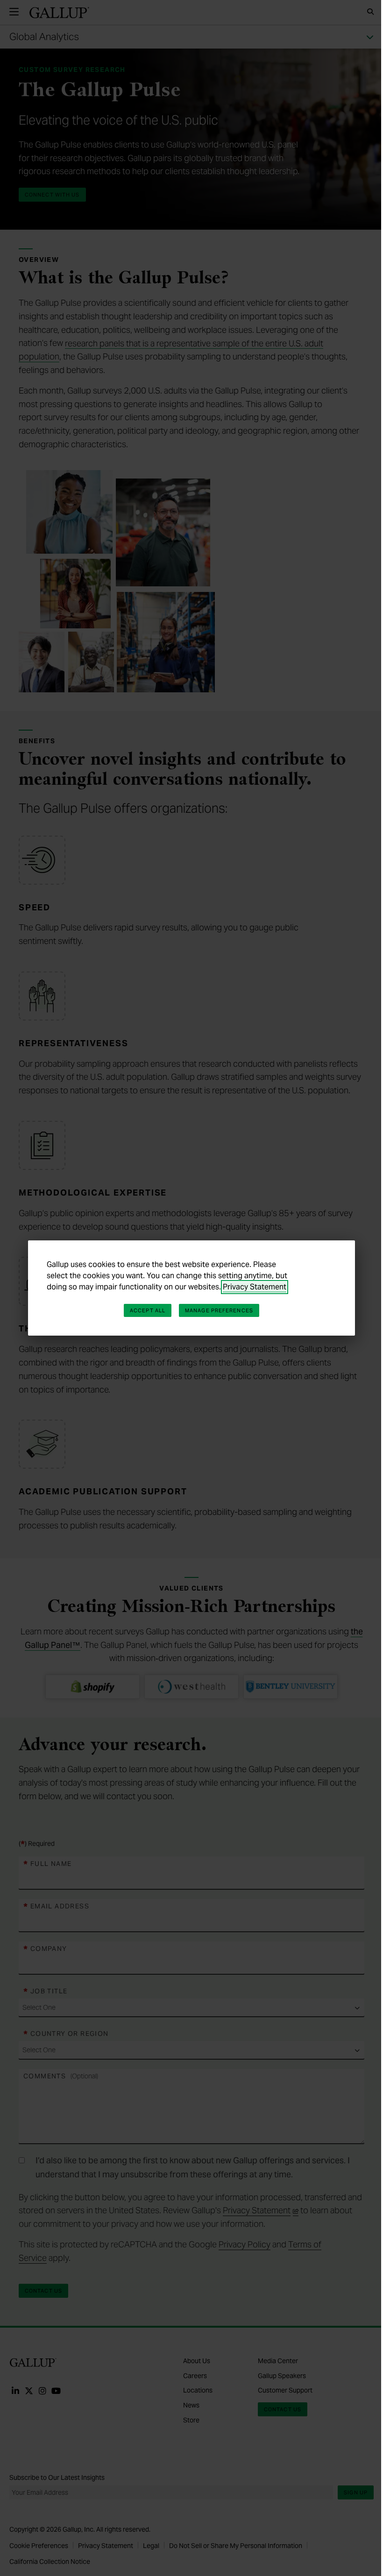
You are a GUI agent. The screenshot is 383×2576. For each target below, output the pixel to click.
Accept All (148, 1310)
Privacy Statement (255, 1287)
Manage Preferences (219, 1310)
